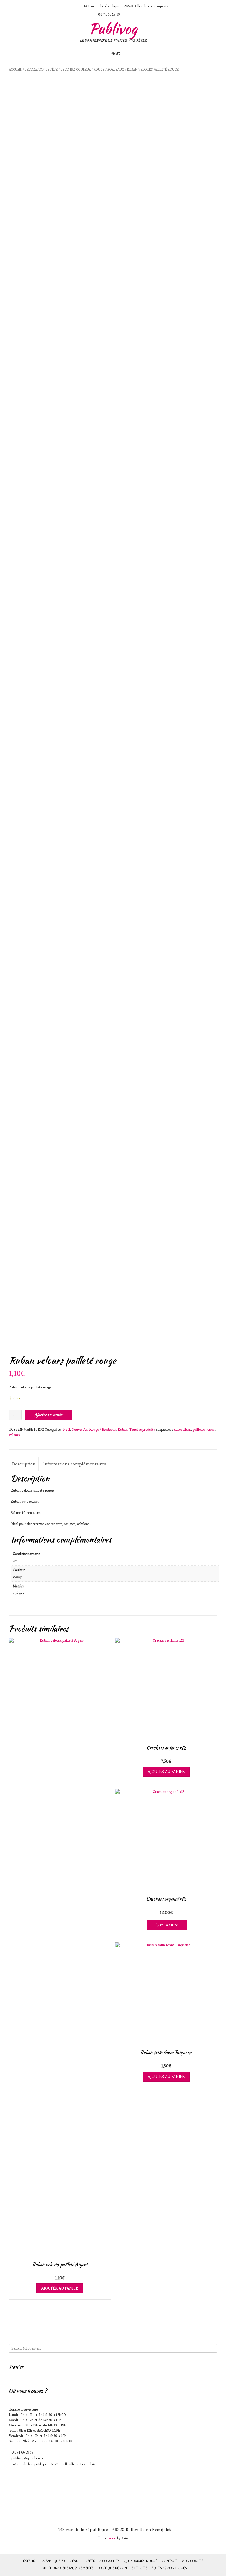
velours (14, 1435)
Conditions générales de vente (66, 2568)
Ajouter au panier (49, 1415)
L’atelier (30, 2561)
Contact (169, 2561)
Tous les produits (142, 1429)
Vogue (112, 2538)
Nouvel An (80, 1429)
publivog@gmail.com (27, 2458)
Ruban (123, 1429)
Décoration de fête (41, 70)
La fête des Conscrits (101, 2561)
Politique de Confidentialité (122, 2568)
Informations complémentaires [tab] (75, 1464)
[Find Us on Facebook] (74, 6)
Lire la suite (167, 1925)
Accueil (15, 70)
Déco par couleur (76, 70)
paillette (199, 1429)
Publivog (113, 29)
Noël (67, 1429)
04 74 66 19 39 (23, 2452)
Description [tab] (24, 1464)
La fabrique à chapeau (60, 2561)
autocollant (182, 1429)
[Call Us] (67, 6)
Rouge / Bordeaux (109, 70)
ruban (211, 1429)
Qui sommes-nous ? (141, 2561)
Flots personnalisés (169, 2568)
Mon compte (192, 2561)
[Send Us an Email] (60, 6)
